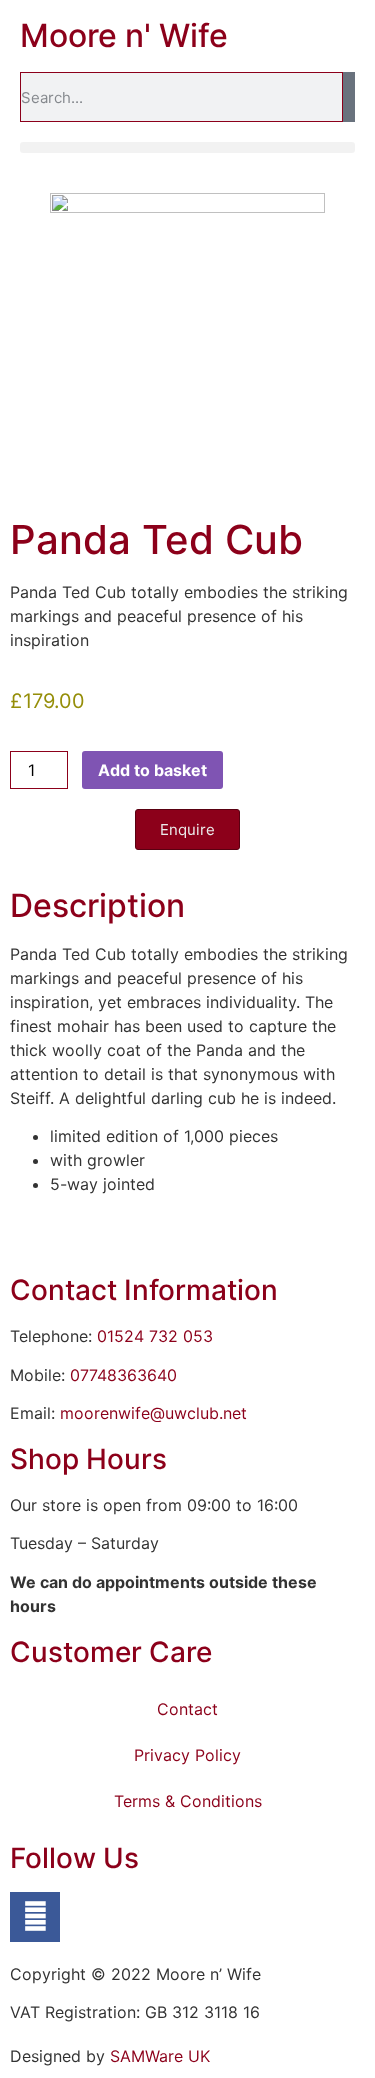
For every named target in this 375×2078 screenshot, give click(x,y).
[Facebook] (35, 1917)
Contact (187, 1709)
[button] (187, 147)
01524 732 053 (155, 1336)
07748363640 (123, 1375)
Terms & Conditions (188, 1801)
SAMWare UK (160, 2056)
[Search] (349, 97)
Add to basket (152, 770)
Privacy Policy (187, 1755)
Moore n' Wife (124, 35)
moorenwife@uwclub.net (153, 1413)
